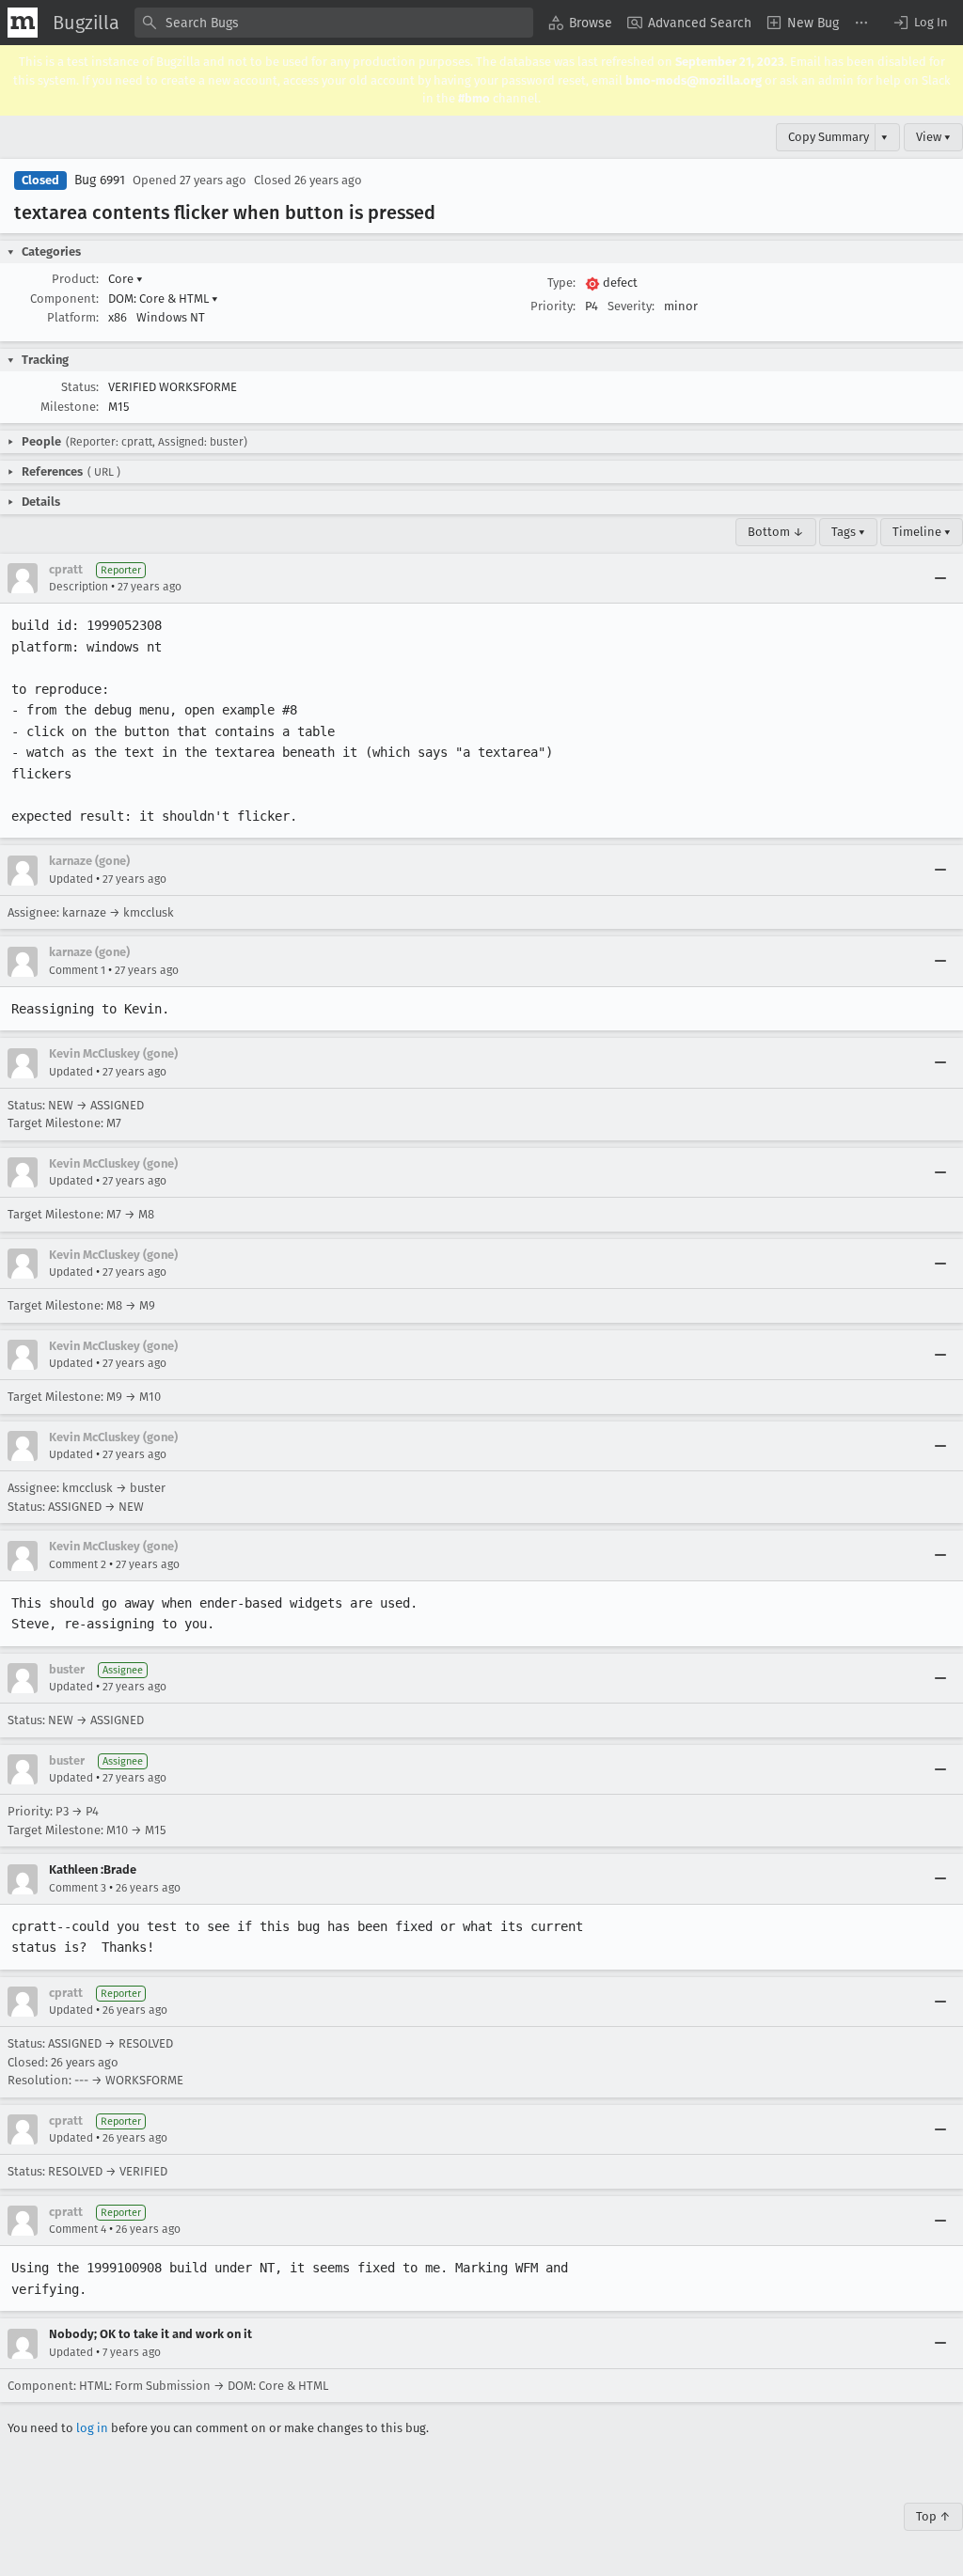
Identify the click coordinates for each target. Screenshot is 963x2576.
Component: (64, 298)
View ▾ (933, 137)
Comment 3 (78, 1888)
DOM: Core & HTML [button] (163, 298)
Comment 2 (78, 1564)
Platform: (73, 317)
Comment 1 (77, 970)
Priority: (553, 306)
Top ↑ (933, 2516)
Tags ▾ (848, 532)
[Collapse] (940, 578)
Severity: (631, 306)
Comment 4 (78, 2229)
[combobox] (334, 23)
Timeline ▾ (922, 532)
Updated (71, 879)
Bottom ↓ (776, 532)
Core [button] (126, 279)
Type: (561, 283)
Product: (75, 279)
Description (79, 587)
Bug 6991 (100, 180)
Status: (80, 387)
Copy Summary (829, 137)
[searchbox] (334, 23)
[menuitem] (580, 23)
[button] (920, 23)
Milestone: (70, 407)
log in (92, 2428)
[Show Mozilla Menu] (23, 23)
